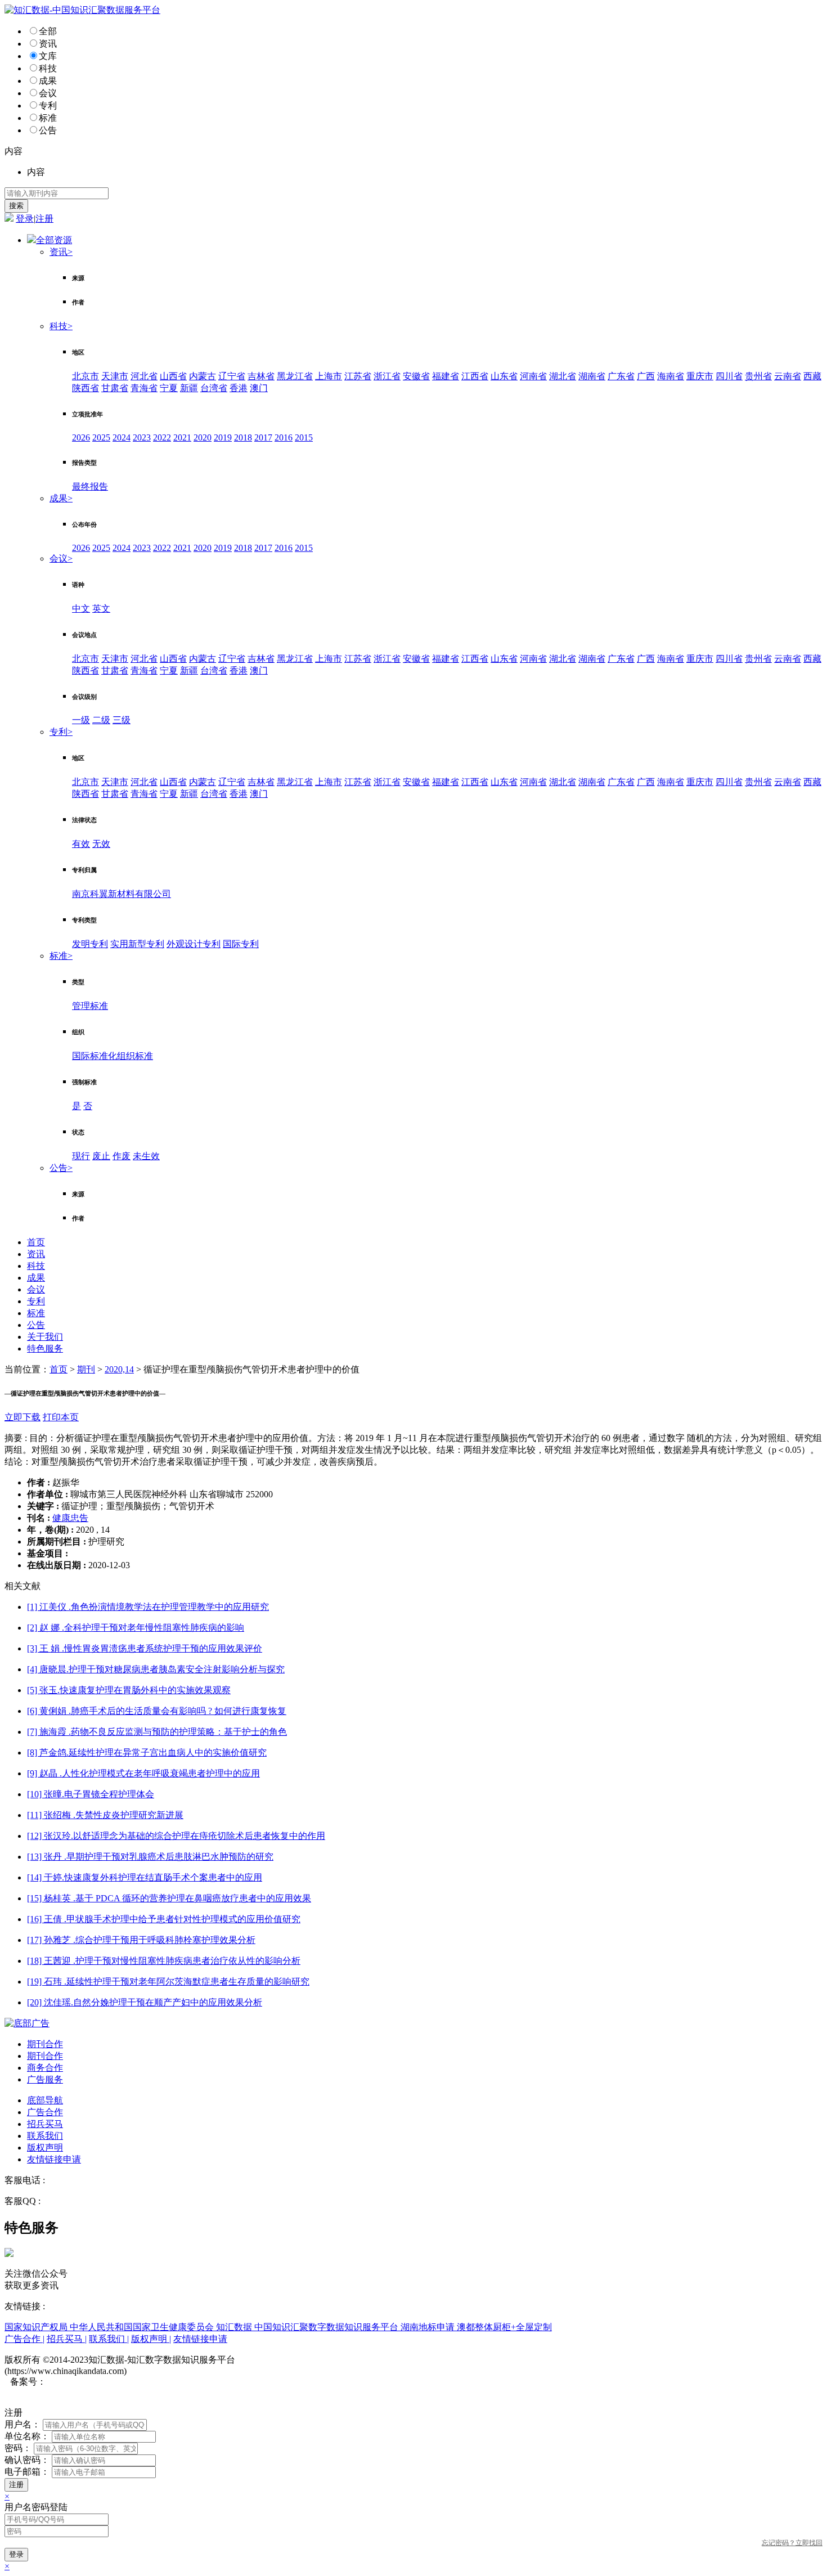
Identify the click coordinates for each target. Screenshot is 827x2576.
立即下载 (23, 1417)
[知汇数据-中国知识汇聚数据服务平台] (82, 10)
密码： (18, 2448)
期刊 (86, 1369)
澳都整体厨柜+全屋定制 (504, 2327)
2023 (142, 437)
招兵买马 (45, 2124)
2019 (223, 437)
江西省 (475, 376)
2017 (263, 437)
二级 (101, 720)
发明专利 (90, 944)
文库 (48, 56)
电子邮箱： (27, 2472)
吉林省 (261, 376)
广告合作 (45, 2112)
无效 (101, 844)
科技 (48, 68)
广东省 (621, 376)
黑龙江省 (295, 376)
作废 (122, 1156)
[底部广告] (27, 2023)
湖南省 (592, 376)
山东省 (504, 376)
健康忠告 (70, 1518)
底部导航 (45, 2100)
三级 (122, 720)
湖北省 (563, 376)
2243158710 (65, 2201)
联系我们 (45, 2136)
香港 (239, 388)
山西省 (173, 376)
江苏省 (358, 376)
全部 (48, 31)
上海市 (329, 376)
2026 (81, 437)
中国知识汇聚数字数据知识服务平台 (327, 2327)
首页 (36, 1242)
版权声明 (45, 2148)
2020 (203, 437)
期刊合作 (45, 2044)
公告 (48, 130)
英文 (101, 609)
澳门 (259, 388)
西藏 (812, 376)
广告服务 (45, 2079)
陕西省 (86, 388)
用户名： (23, 2424)
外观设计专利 (194, 944)
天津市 (115, 376)
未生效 (146, 1156)
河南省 (533, 376)
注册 (44, 219)
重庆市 (700, 376)
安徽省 (416, 376)
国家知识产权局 (37, 2327)
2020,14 (119, 1369)
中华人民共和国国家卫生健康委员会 (143, 2327)
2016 (284, 437)
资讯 (48, 44)
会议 (48, 93)
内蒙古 (203, 376)
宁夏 (169, 388)
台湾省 (214, 388)
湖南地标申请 (429, 2327)
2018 (243, 437)
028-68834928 (73, 2180)
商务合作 (45, 2068)
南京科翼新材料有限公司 (122, 894)
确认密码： (27, 2460)
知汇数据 (235, 2327)
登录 (25, 219)
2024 (122, 437)
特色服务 (45, 1348)
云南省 (788, 376)
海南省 (671, 376)
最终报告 (90, 486)
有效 (81, 844)
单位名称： (27, 2436)
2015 (304, 437)
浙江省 (387, 376)
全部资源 (54, 240)
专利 (48, 106)
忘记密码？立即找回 (792, 2543)
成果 (48, 81)
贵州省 (758, 376)
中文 (81, 609)
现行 (81, 1156)
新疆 (189, 388)
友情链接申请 (54, 2159)
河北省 (144, 376)
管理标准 (90, 1006)
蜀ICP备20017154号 (85, 2382)
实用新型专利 (137, 944)
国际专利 (241, 944)
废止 (101, 1156)
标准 (48, 118)
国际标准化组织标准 (113, 1056)
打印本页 (61, 1417)
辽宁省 (232, 376)
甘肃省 (115, 388)
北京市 (86, 376)
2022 (162, 437)
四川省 (729, 376)
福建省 (446, 376)
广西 (646, 376)
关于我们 (45, 1337)
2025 (101, 437)
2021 (182, 437)
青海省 (144, 388)
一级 (81, 720)
